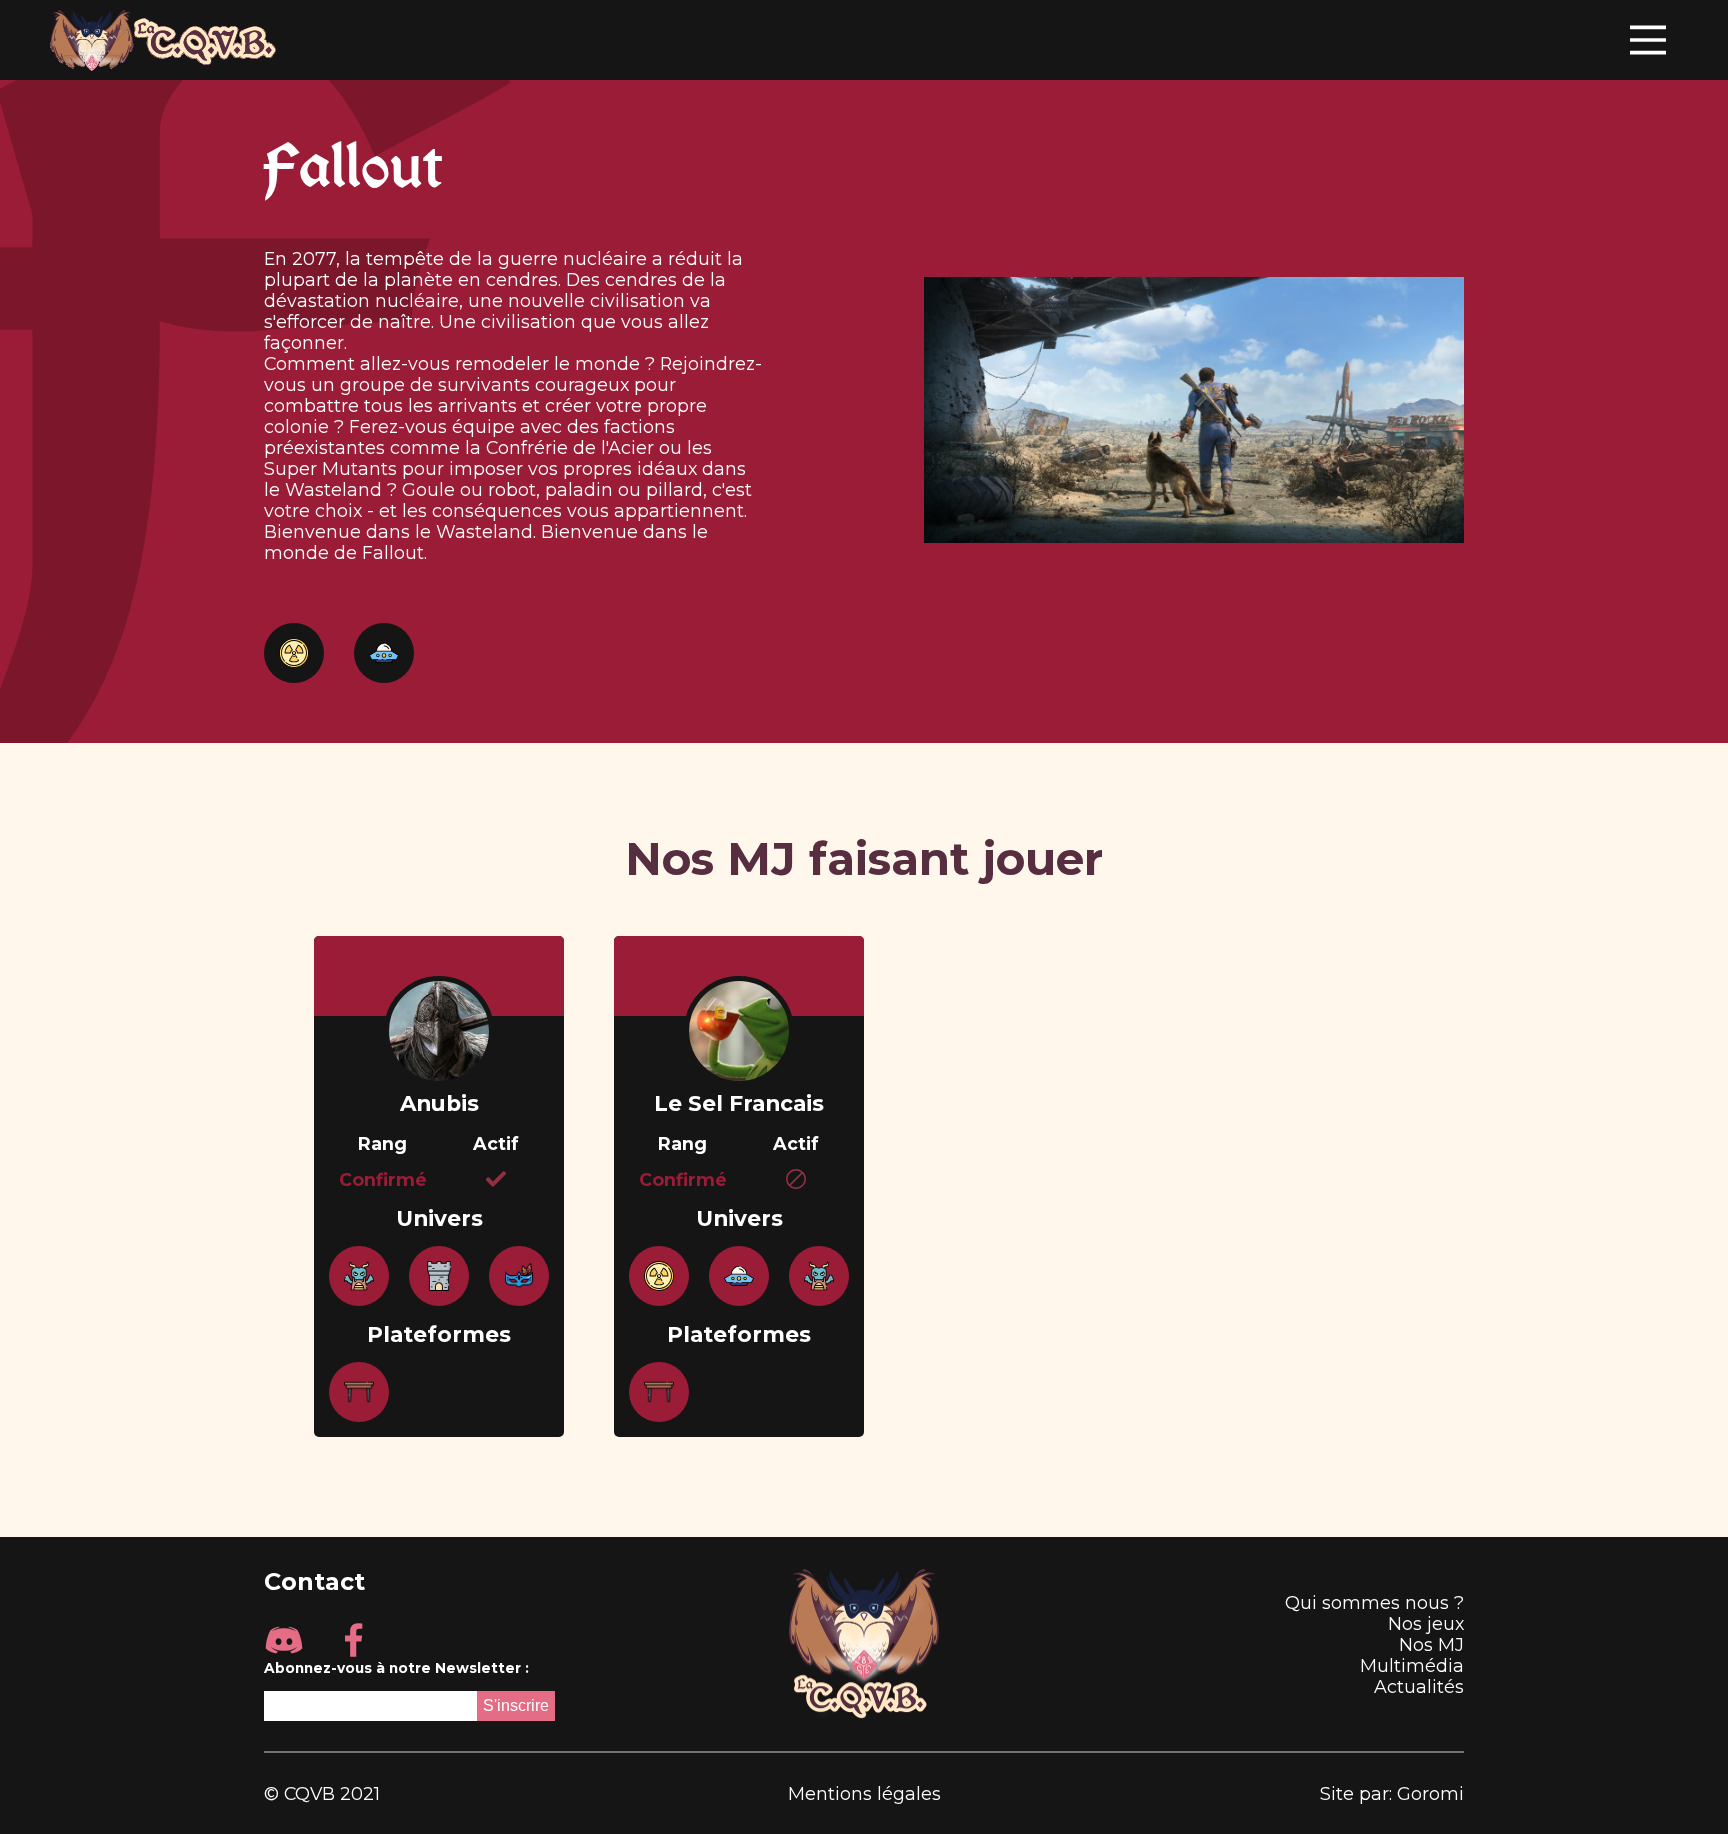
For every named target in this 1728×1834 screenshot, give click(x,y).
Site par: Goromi (1392, 1793)
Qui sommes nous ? (1374, 1602)
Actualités (1419, 1686)
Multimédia (1412, 1665)
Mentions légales (864, 1793)
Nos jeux (1426, 1623)
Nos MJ (1431, 1644)
